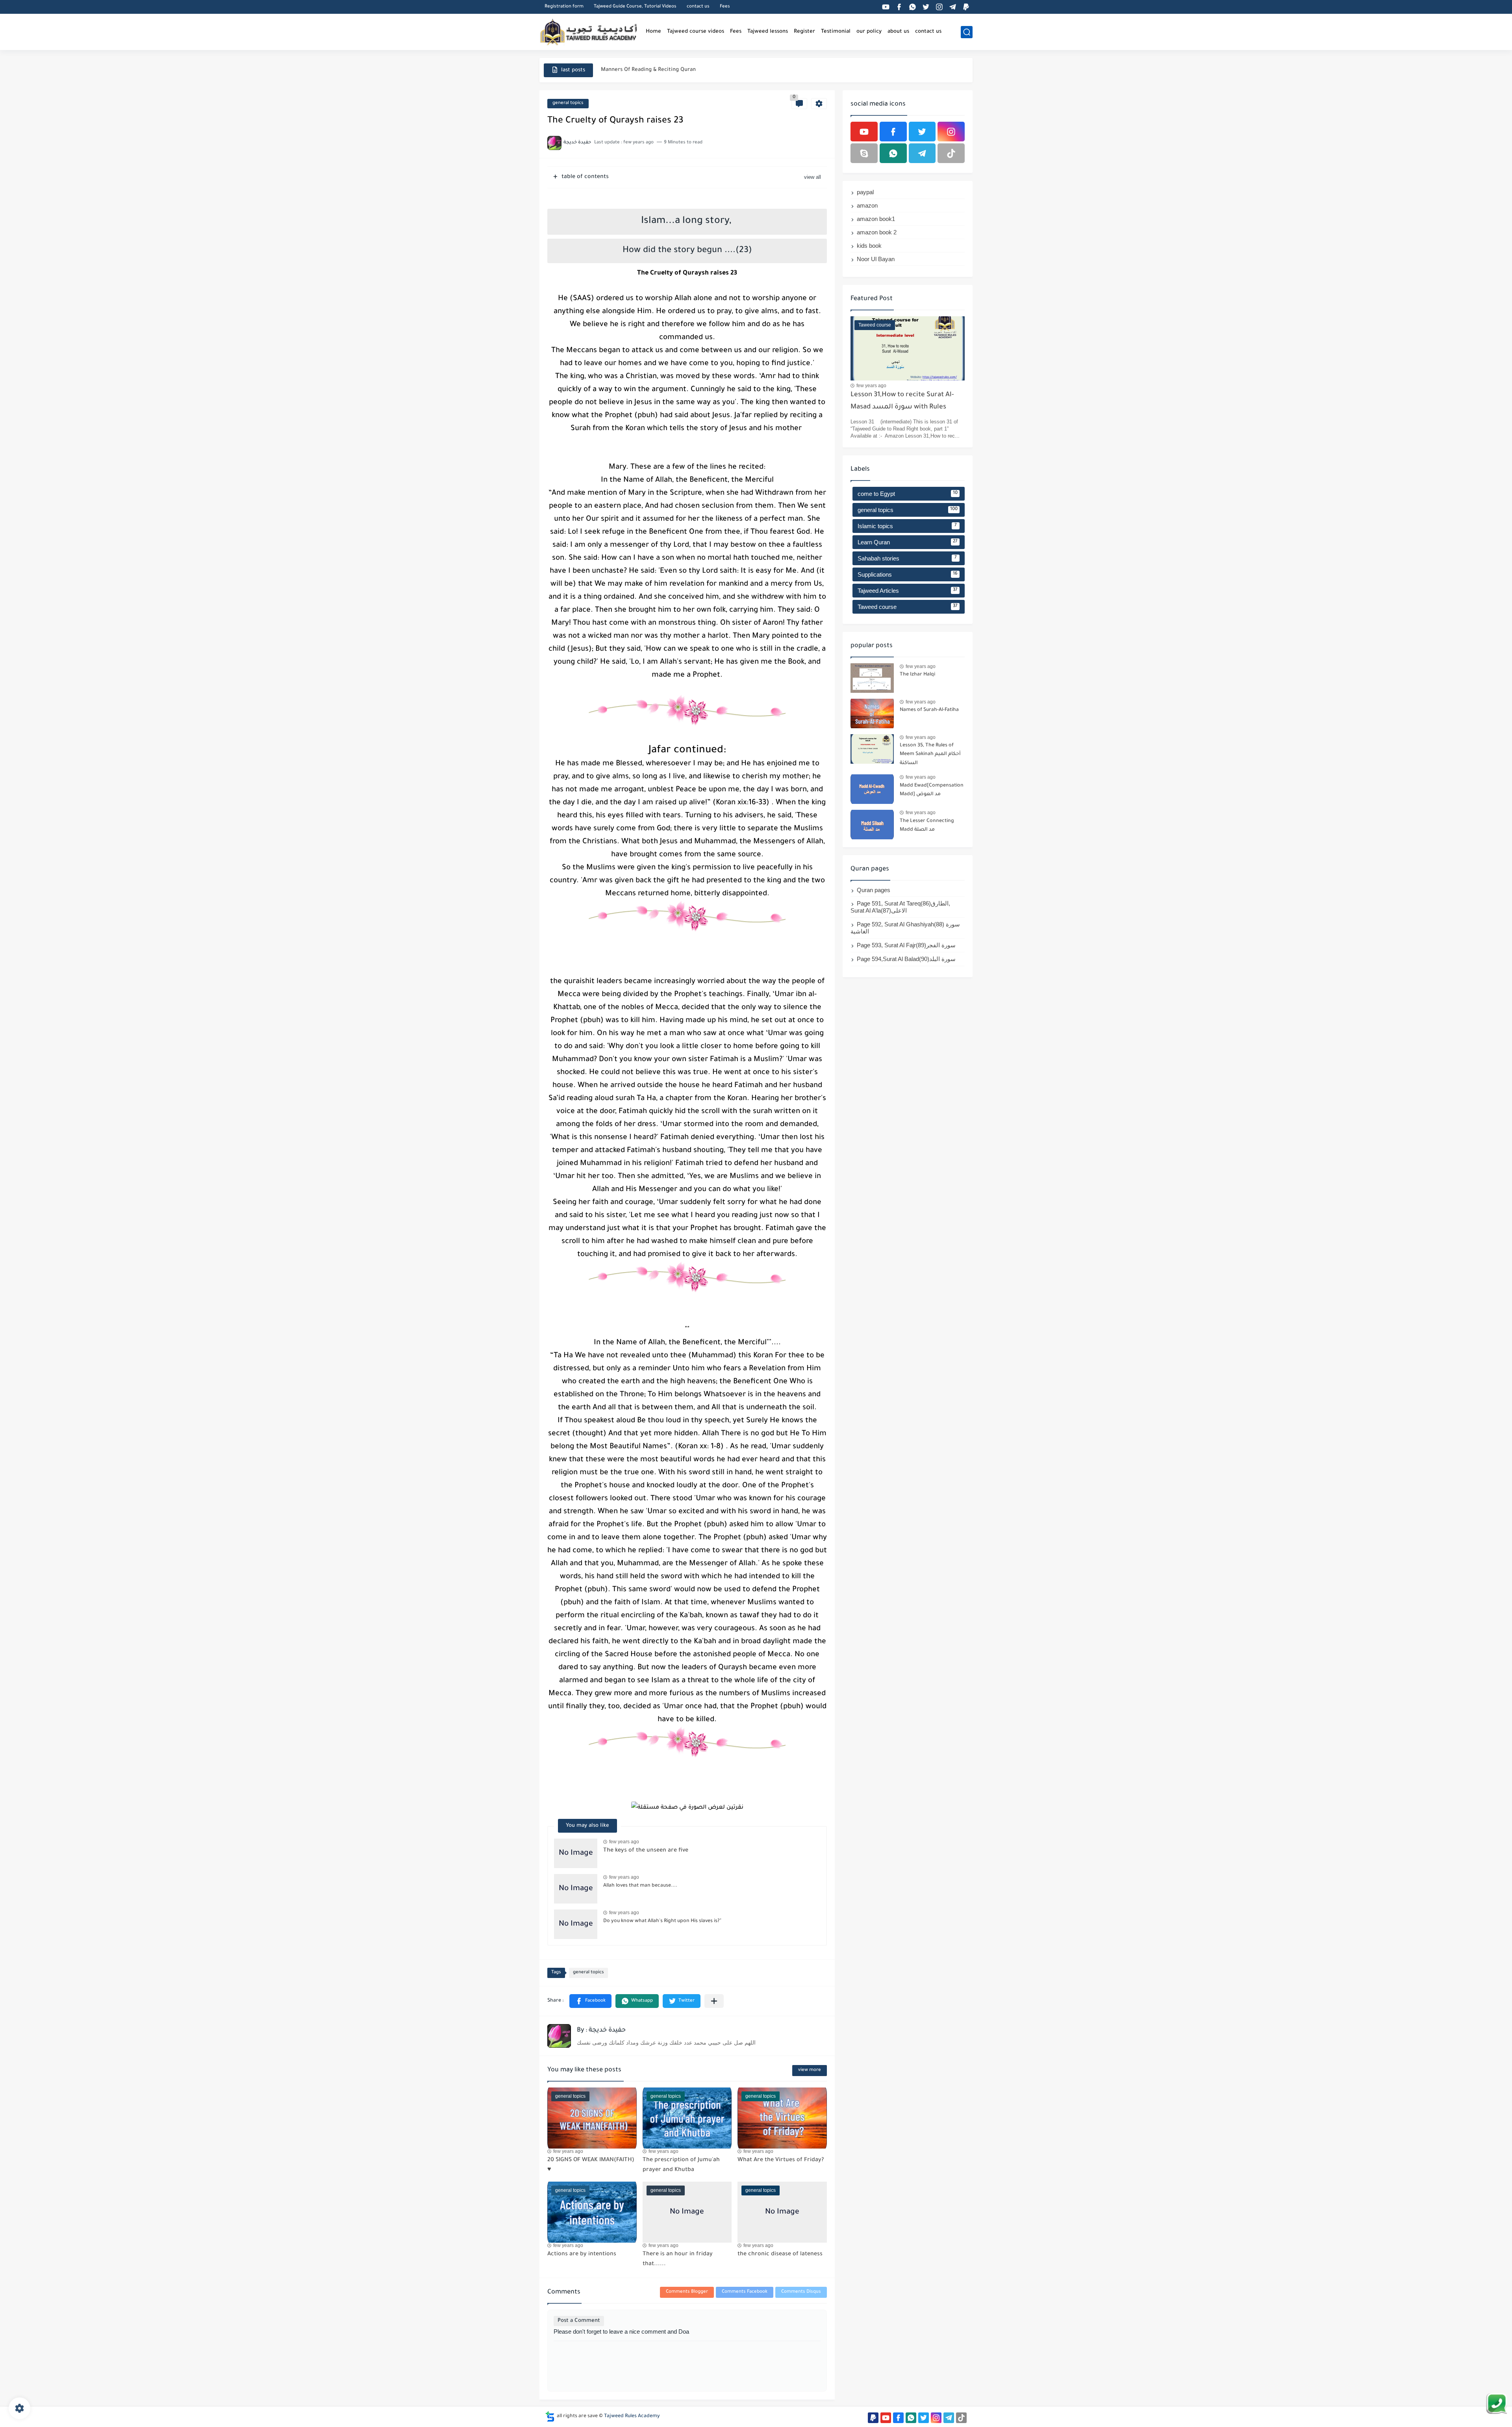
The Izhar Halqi (917, 675)
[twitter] (926, 7)
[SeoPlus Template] (550, 2417)
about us (898, 32)
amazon (867, 205)
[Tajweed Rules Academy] (589, 32)
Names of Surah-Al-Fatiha (929, 710)
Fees (725, 7)
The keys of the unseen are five (646, 1851)
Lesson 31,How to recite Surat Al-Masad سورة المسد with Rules (902, 401)
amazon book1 (876, 219)
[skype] (864, 153)
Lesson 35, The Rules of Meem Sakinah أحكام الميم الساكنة (930, 754)
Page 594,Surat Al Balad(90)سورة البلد (906, 959)
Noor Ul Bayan (876, 259)
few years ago (624, 1842)
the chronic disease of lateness (780, 2254)
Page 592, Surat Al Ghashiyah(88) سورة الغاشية (905, 928)
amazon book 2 (877, 232)
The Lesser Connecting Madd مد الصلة (927, 826)
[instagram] (939, 7)
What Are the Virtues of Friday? (781, 2160)
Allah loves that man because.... (640, 1886)
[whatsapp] (912, 7)
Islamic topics (907, 526)
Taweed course (908, 607)
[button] (590, 2001)
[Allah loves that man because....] (576, 1889)
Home (653, 32)
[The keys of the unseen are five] (576, 1853)
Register (804, 32)
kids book (869, 246)
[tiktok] (951, 153)
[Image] (872, 678)
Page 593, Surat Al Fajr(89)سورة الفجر (906, 945)
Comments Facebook (745, 2292)
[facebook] (899, 7)
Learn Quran (908, 542)
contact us (698, 7)
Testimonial (836, 32)
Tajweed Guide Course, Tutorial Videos (635, 7)
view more (810, 2070)
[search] (967, 32)
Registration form (564, 7)
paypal (865, 192)
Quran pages (874, 890)
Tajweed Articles (908, 591)
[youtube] (886, 7)
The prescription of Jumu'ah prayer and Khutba (681, 2165)
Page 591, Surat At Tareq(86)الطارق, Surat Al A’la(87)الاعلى (900, 907)
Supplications (908, 574)
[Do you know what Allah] (576, 1924)
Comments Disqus (801, 2292)
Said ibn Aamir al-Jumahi (632, 64)
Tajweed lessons (768, 32)
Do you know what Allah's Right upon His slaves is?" (662, 1921)
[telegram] (952, 7)
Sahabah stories (907, 558)
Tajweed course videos (696, 32)
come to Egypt (908, 494)
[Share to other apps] (714, 2001)
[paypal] (966, 7)
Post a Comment (579, 2321)
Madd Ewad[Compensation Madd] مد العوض (932, 790)
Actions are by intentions (582, 2254)
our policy (869, 32)
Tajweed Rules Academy (632, 2416)
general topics (568, 103)
